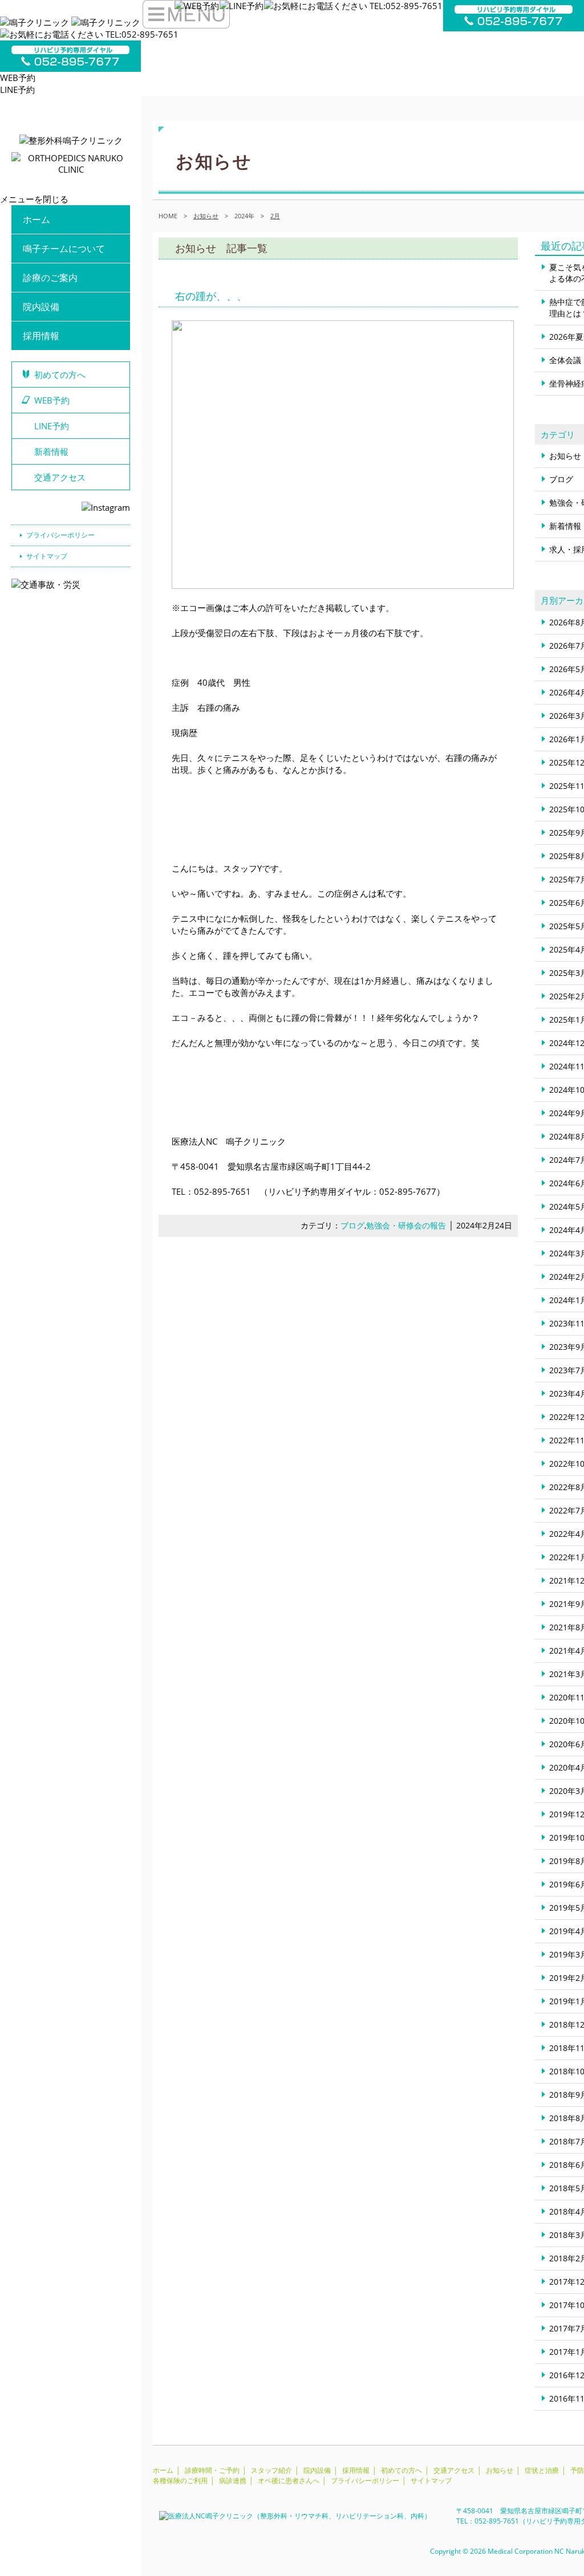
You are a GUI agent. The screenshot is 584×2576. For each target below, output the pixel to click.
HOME (168, 216)
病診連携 (233, 2481)
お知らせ (565, 456)
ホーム (36, 219)
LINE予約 (17, 89)
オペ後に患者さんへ (289, 2481)
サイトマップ (47, 556)
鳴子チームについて (64, 249)
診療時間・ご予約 (212, 2470)
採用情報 (41, 336)
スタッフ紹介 (271, 2470)
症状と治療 (542, 2470)
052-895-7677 (408, 1191)
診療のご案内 (50, 278)
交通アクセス (60, 477)
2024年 (244, 216)
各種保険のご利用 (180, 2481)
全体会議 (565, 360)
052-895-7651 (222, 1191)
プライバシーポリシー (60, 535)
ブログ (352, 1226)
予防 (577, 2470)
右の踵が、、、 (211, 296)
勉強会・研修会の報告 (406, 1226)
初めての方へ (60, 375)
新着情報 (51, 451)
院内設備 (41, 307)
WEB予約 (18, 78)
